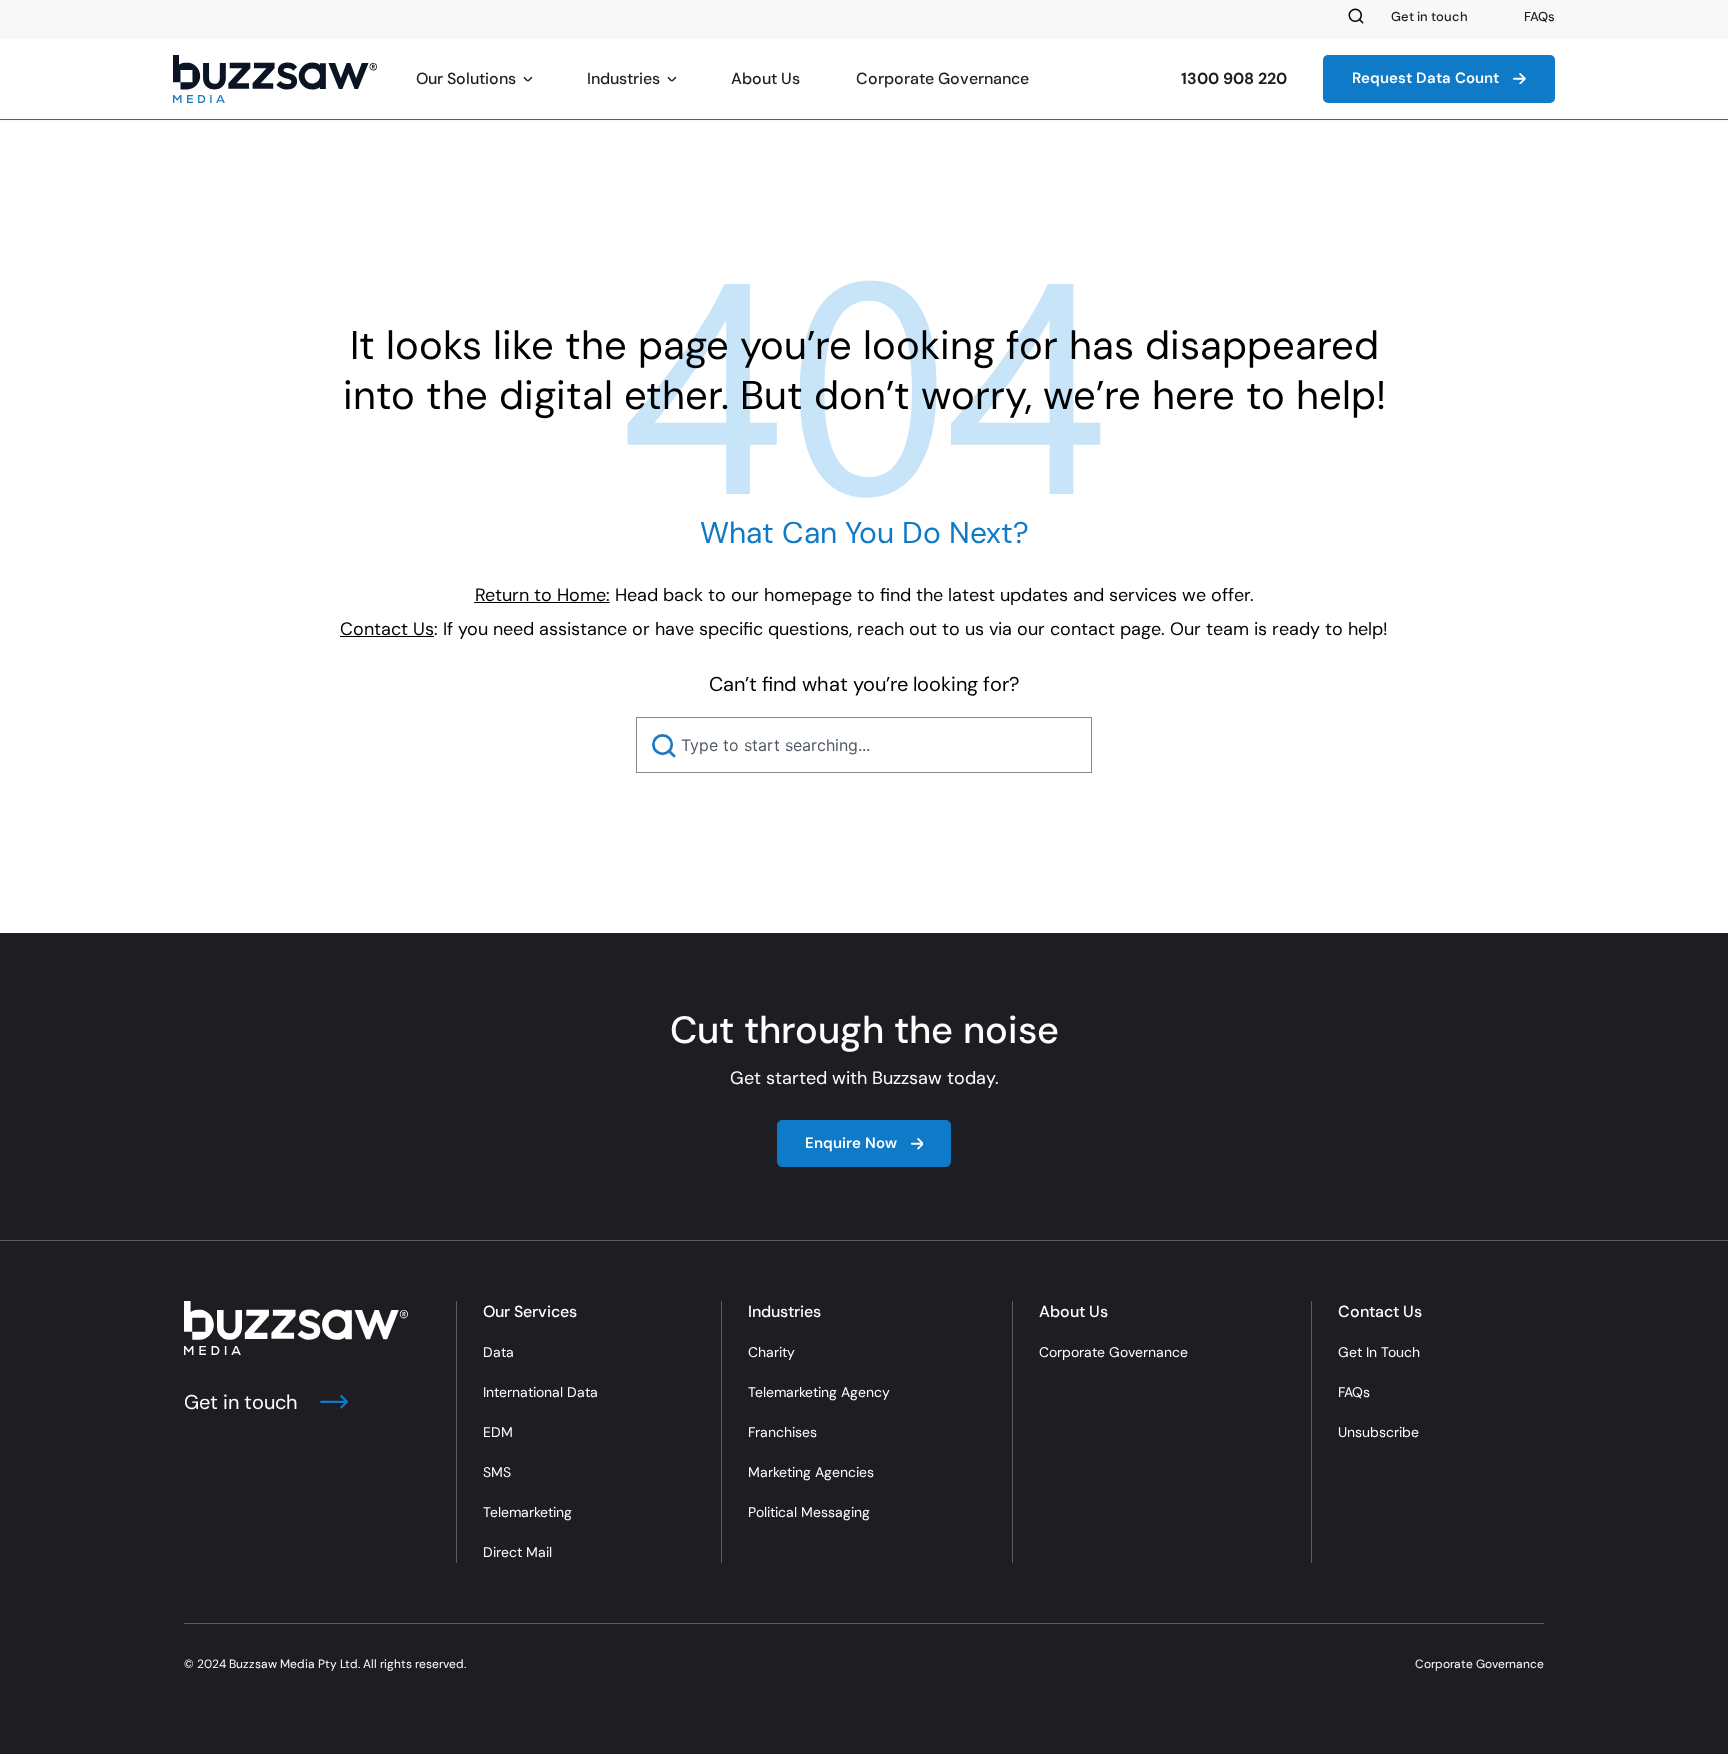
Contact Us (1380, 1311)
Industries (623, 78)
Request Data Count (1425, 78)
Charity (771, 1352)
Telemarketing (527, 1512)
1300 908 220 (1234, 78)
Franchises (782, 1432)
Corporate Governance (942, 78)
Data (498, 1352)
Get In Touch (1379, 1352)
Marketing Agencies (811, 1472)
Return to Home (540, 595)
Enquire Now (851, 1143)
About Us (765, 78)
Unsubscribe (1378, 1432)
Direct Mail (517, 1552)
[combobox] (864, 745)
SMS (497, 1472)
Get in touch (1429, 16)
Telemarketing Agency (819, 1392)
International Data (540, 1392)
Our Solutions (466, 78)
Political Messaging (809, 1512)
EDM (498, 1432)
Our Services (530, 1311)
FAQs (1539, 16)
